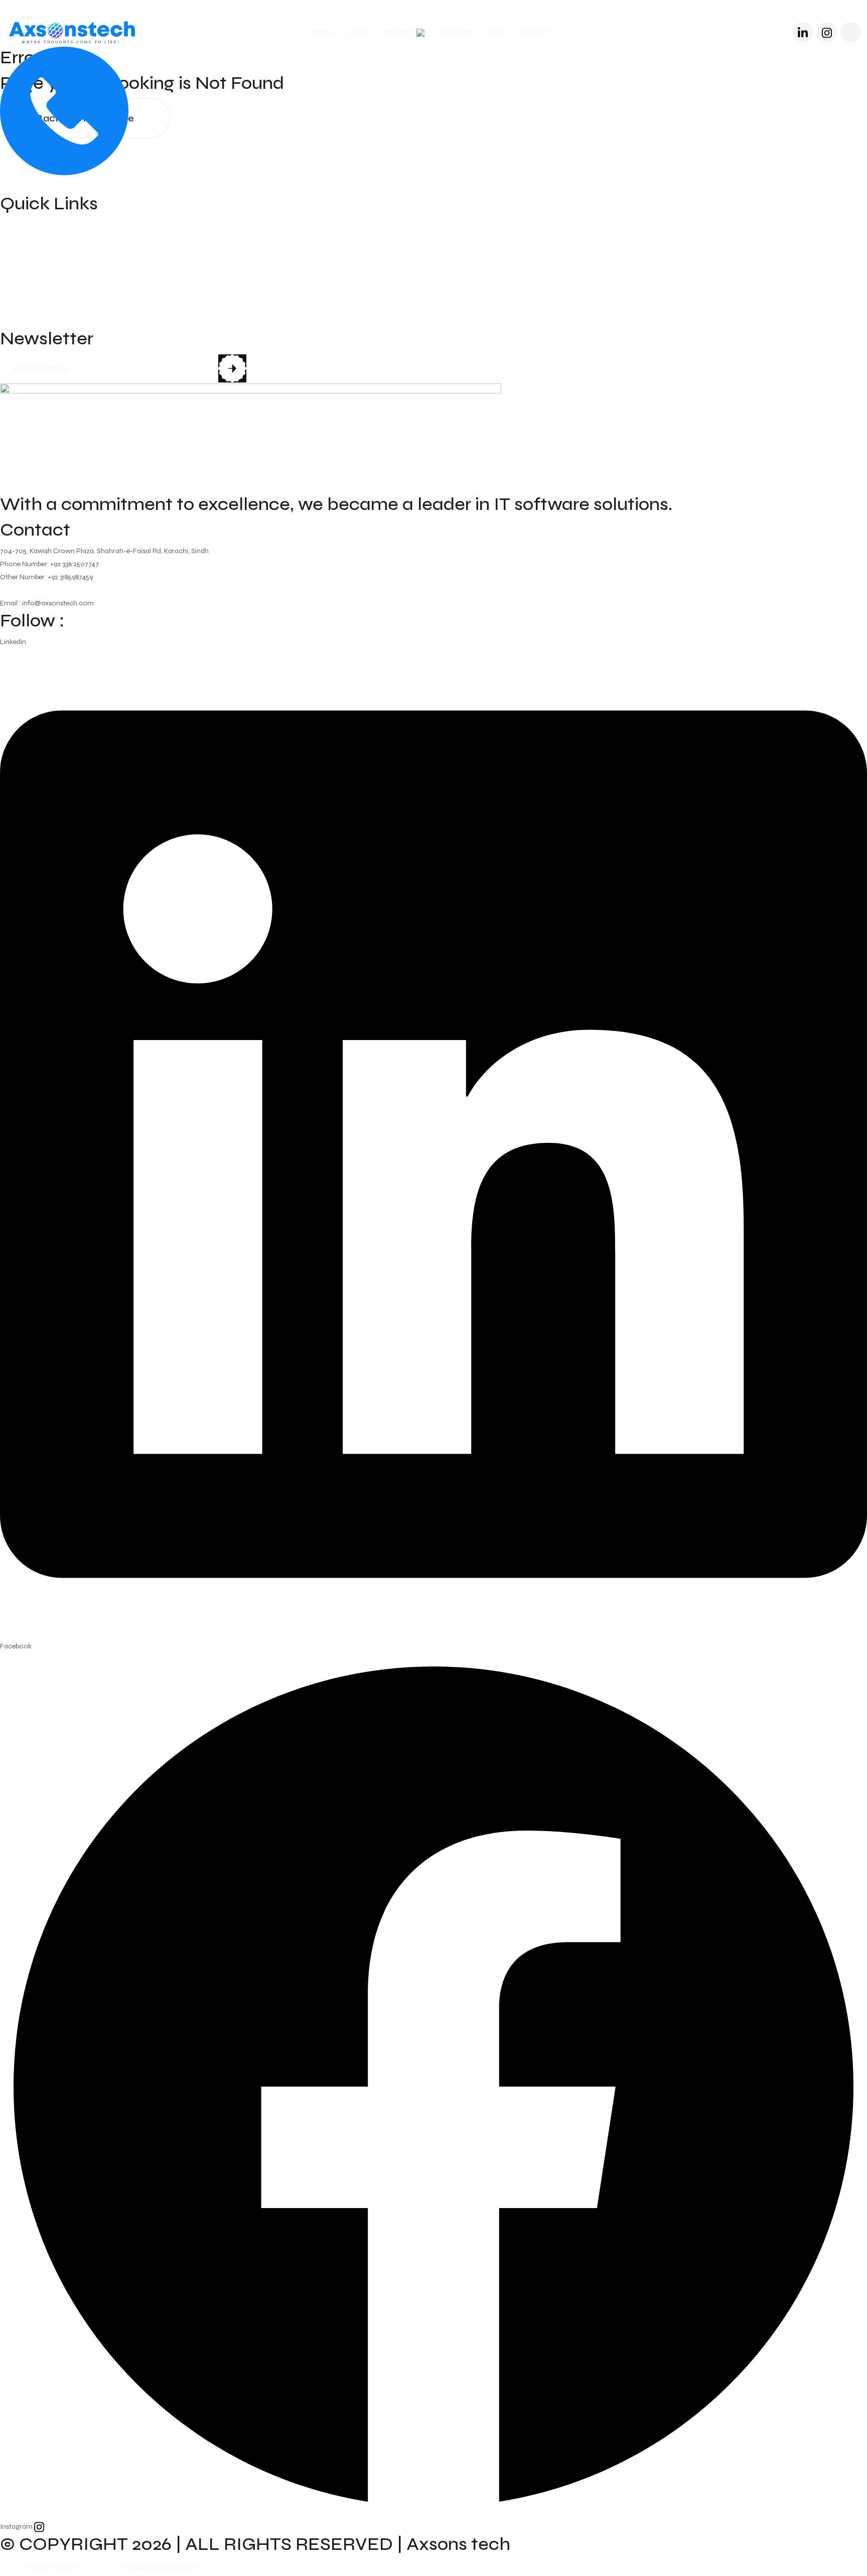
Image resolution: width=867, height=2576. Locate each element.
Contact (534, 32)
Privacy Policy (51, 2567)
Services (399, 32)
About (358, 32)
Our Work (458, 32)
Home (322, 32)
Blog (497, 32)
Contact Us (24, 320)
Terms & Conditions (159, 2567)
